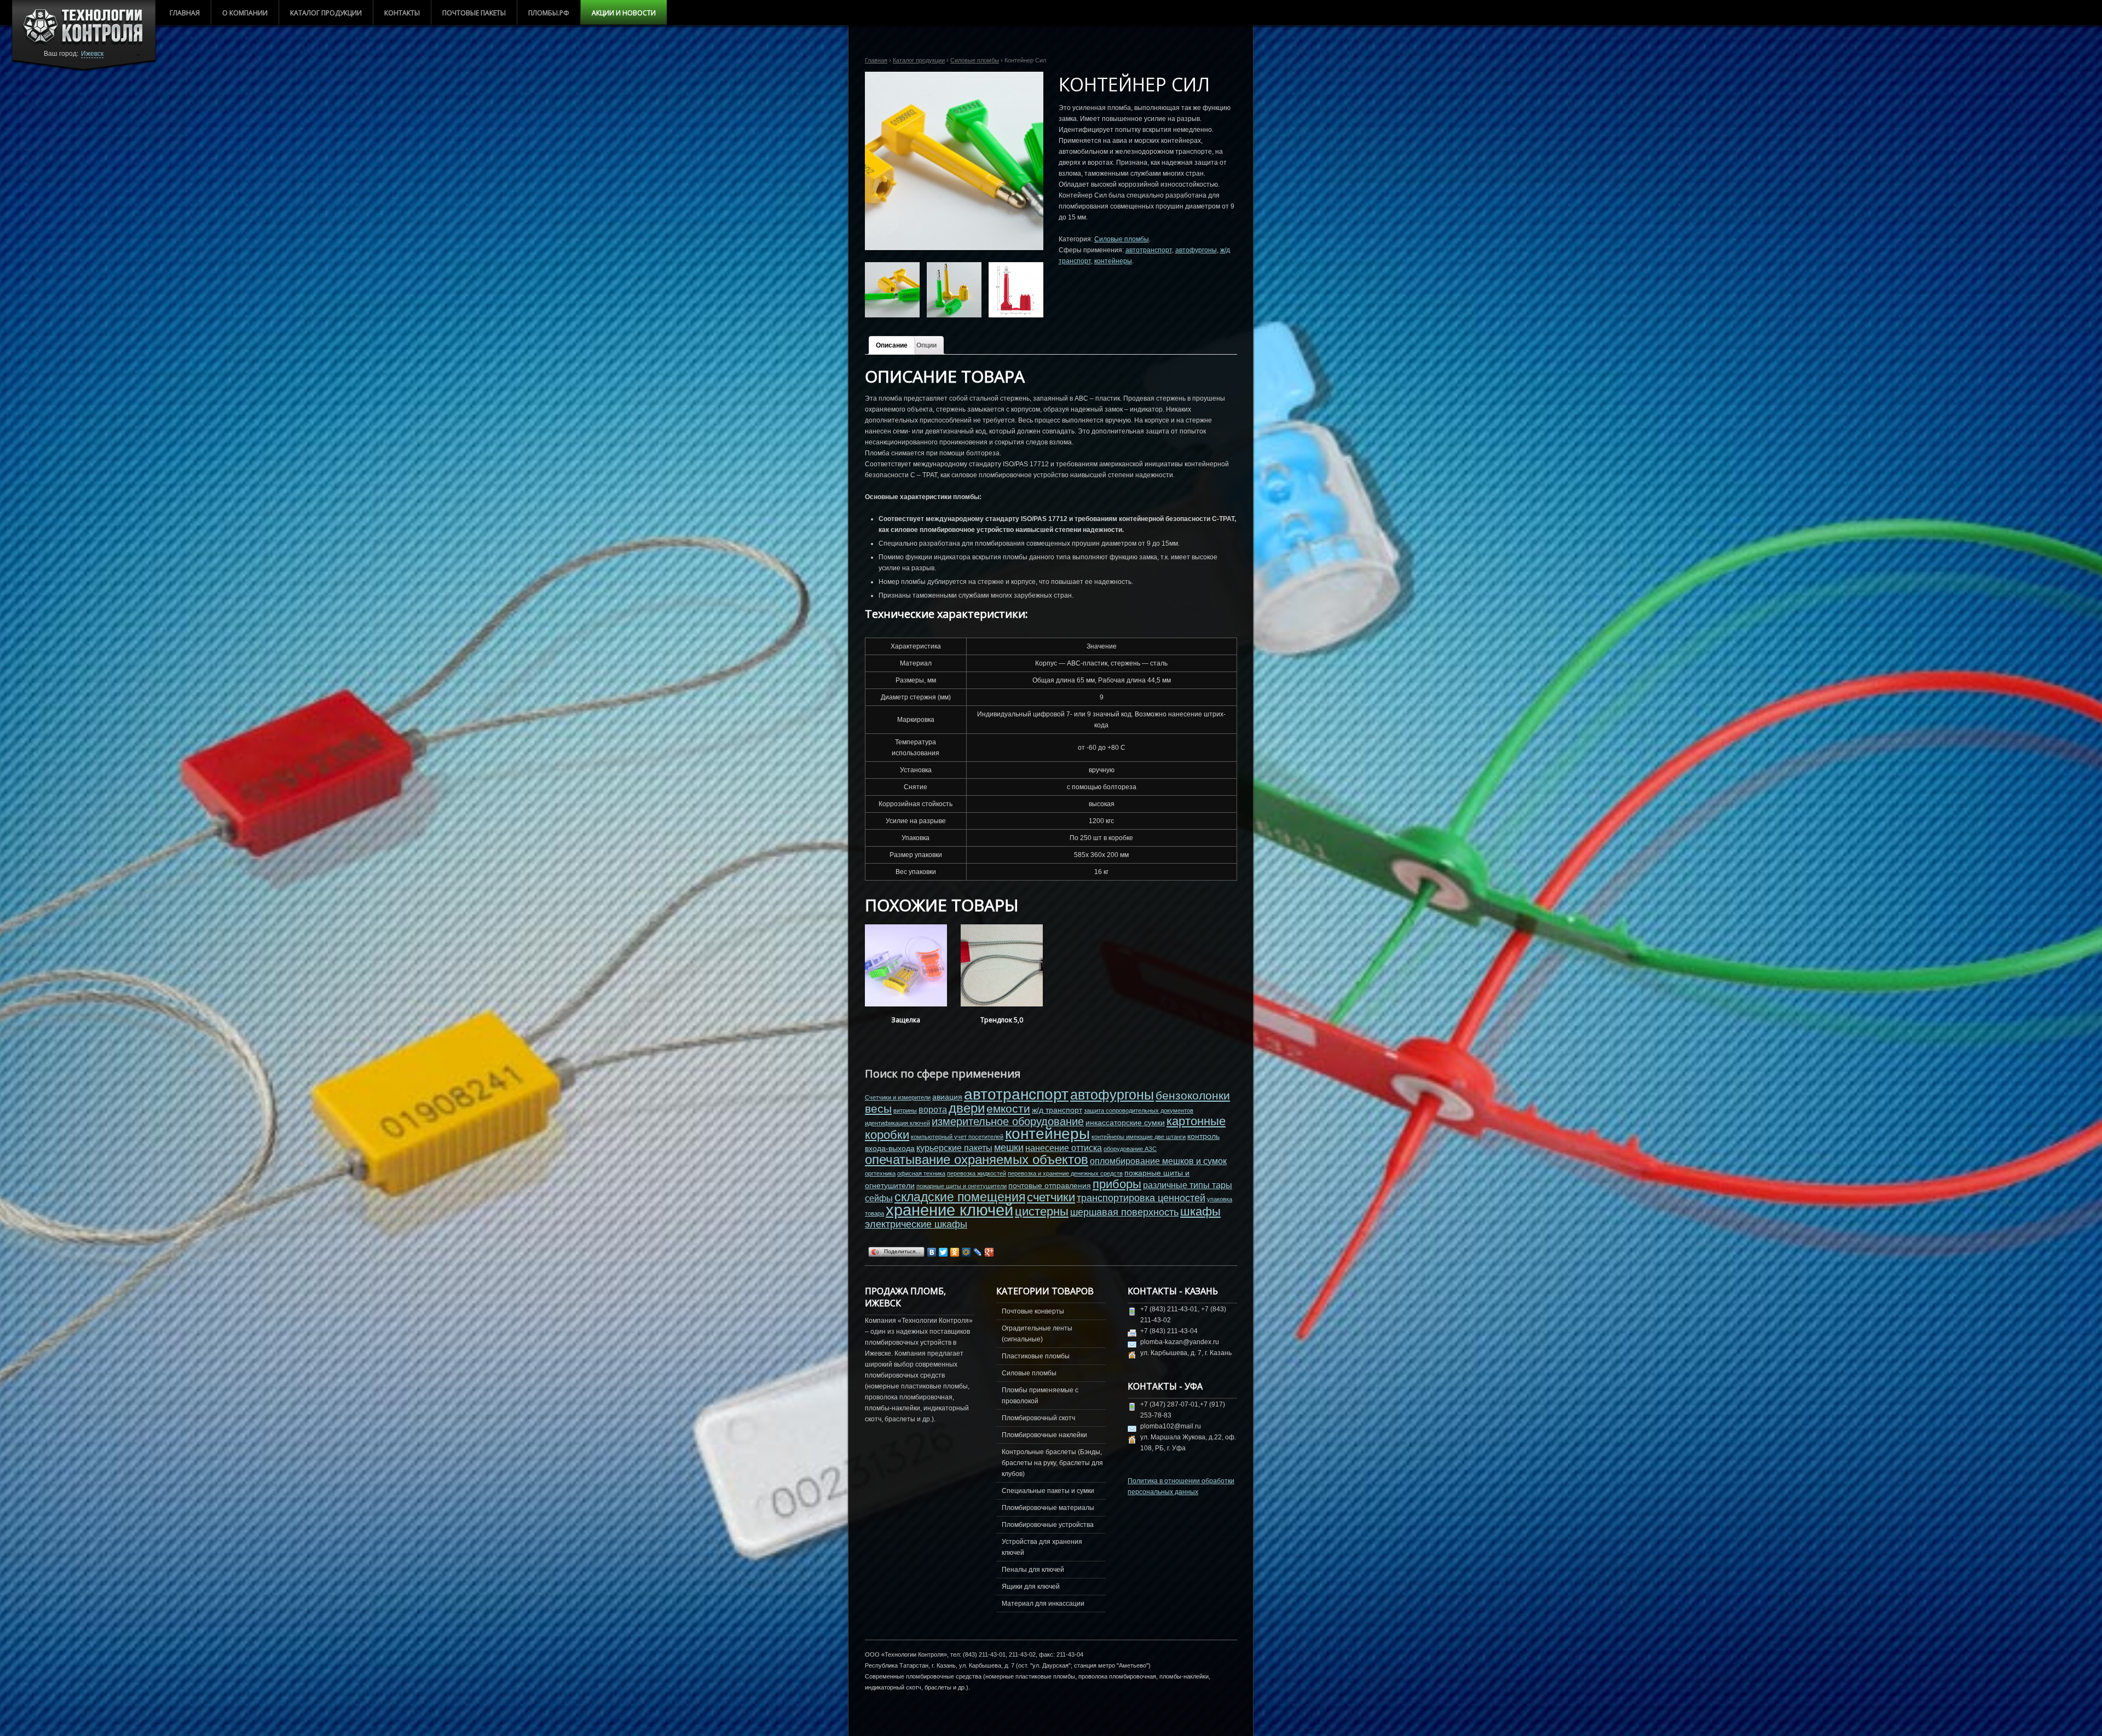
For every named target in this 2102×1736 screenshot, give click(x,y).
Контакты (402, 13)
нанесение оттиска (1064, 1148)
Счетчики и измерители (898, 1097)
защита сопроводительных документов (1139, 1110)
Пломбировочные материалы (1048, 1508)
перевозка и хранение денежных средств (1065, 1173)
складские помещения (960, 1197)
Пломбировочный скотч (1038, 1418)
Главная (185, 13)
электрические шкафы (916, 1224)
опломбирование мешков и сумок (1158, 1161)
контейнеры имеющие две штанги (1139, 1137)
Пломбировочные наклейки (1044, 1435)
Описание (892, 345)
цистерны (1042, 1211)
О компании (245, 13)
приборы (1117, 1184)
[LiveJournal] (978, 1252)
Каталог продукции (326, 13)
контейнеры (1113, 261)
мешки (1009, 1148)
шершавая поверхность (1124, 1212)
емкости (1008, 1109)
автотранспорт (1149, 250)
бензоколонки (1193, 1095)
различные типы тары (1188, 1185)
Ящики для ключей (1031, 1587)
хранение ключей (949, 1210)
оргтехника (880, 1173)
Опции (926, 345)
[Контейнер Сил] (954, 161)
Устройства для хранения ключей (1042, 1547)
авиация (947, 1097)
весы (878, 1109)
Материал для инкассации (1043, 1604)
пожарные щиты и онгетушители (962, 1186)
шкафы (1200, 1211)
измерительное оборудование (1008, 1121)
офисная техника (921, 1173)
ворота (933, 1109)
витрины (905, 1110)
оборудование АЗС (1130, 1149)
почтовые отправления (1050, 1185)
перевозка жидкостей (977, 1173)
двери (967, 1108)
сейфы (879, 1198)
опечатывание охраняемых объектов (977, 1159)
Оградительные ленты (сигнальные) (1037, 1334)
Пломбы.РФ (549, 13)
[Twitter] (943, 1252)
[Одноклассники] (955, 1252)
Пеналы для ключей (1033, 1570)
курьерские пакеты (954, 1148)
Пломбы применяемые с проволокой (1040, 1396)
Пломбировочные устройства (1048, 1525)
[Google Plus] (989, 1252)
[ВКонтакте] (932, 1252)
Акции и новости (624, 13)
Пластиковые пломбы (1036, 1356)
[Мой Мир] (966, 1252)
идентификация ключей (897, 1123)
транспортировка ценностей (1141, 1198)
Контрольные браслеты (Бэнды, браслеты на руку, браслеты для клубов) (1052, 1463)
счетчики (1051, 1197)
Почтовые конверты (1033, 1311)
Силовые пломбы (975, 60)
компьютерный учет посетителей (957, 1137)
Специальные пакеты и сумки (1048, 1491)
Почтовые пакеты (474, 13)
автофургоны (1196, 250)
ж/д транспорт (1057, 1110)
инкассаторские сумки (1125, 1122)
